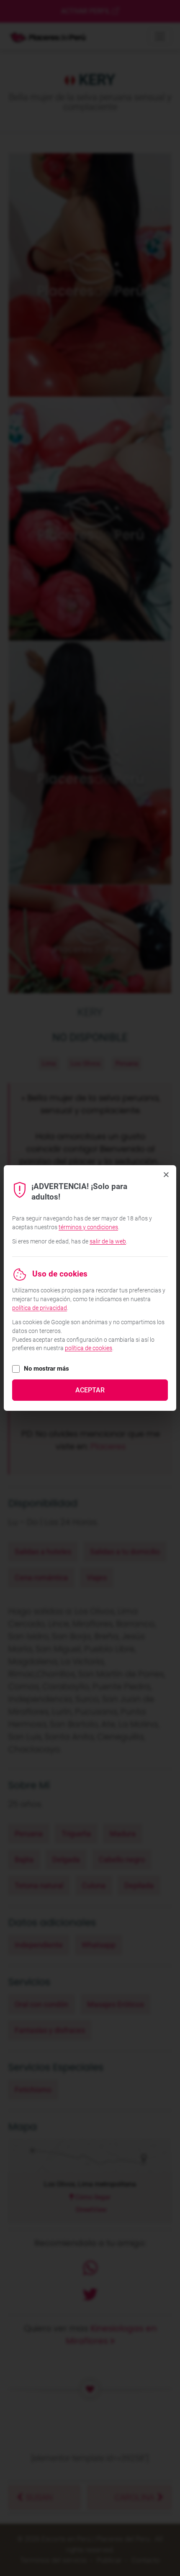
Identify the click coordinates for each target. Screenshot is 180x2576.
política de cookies (89, 1348)
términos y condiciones (88, 1227)
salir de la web (108, 1241)
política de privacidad (40, 1308)
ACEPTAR (90, 1390)
